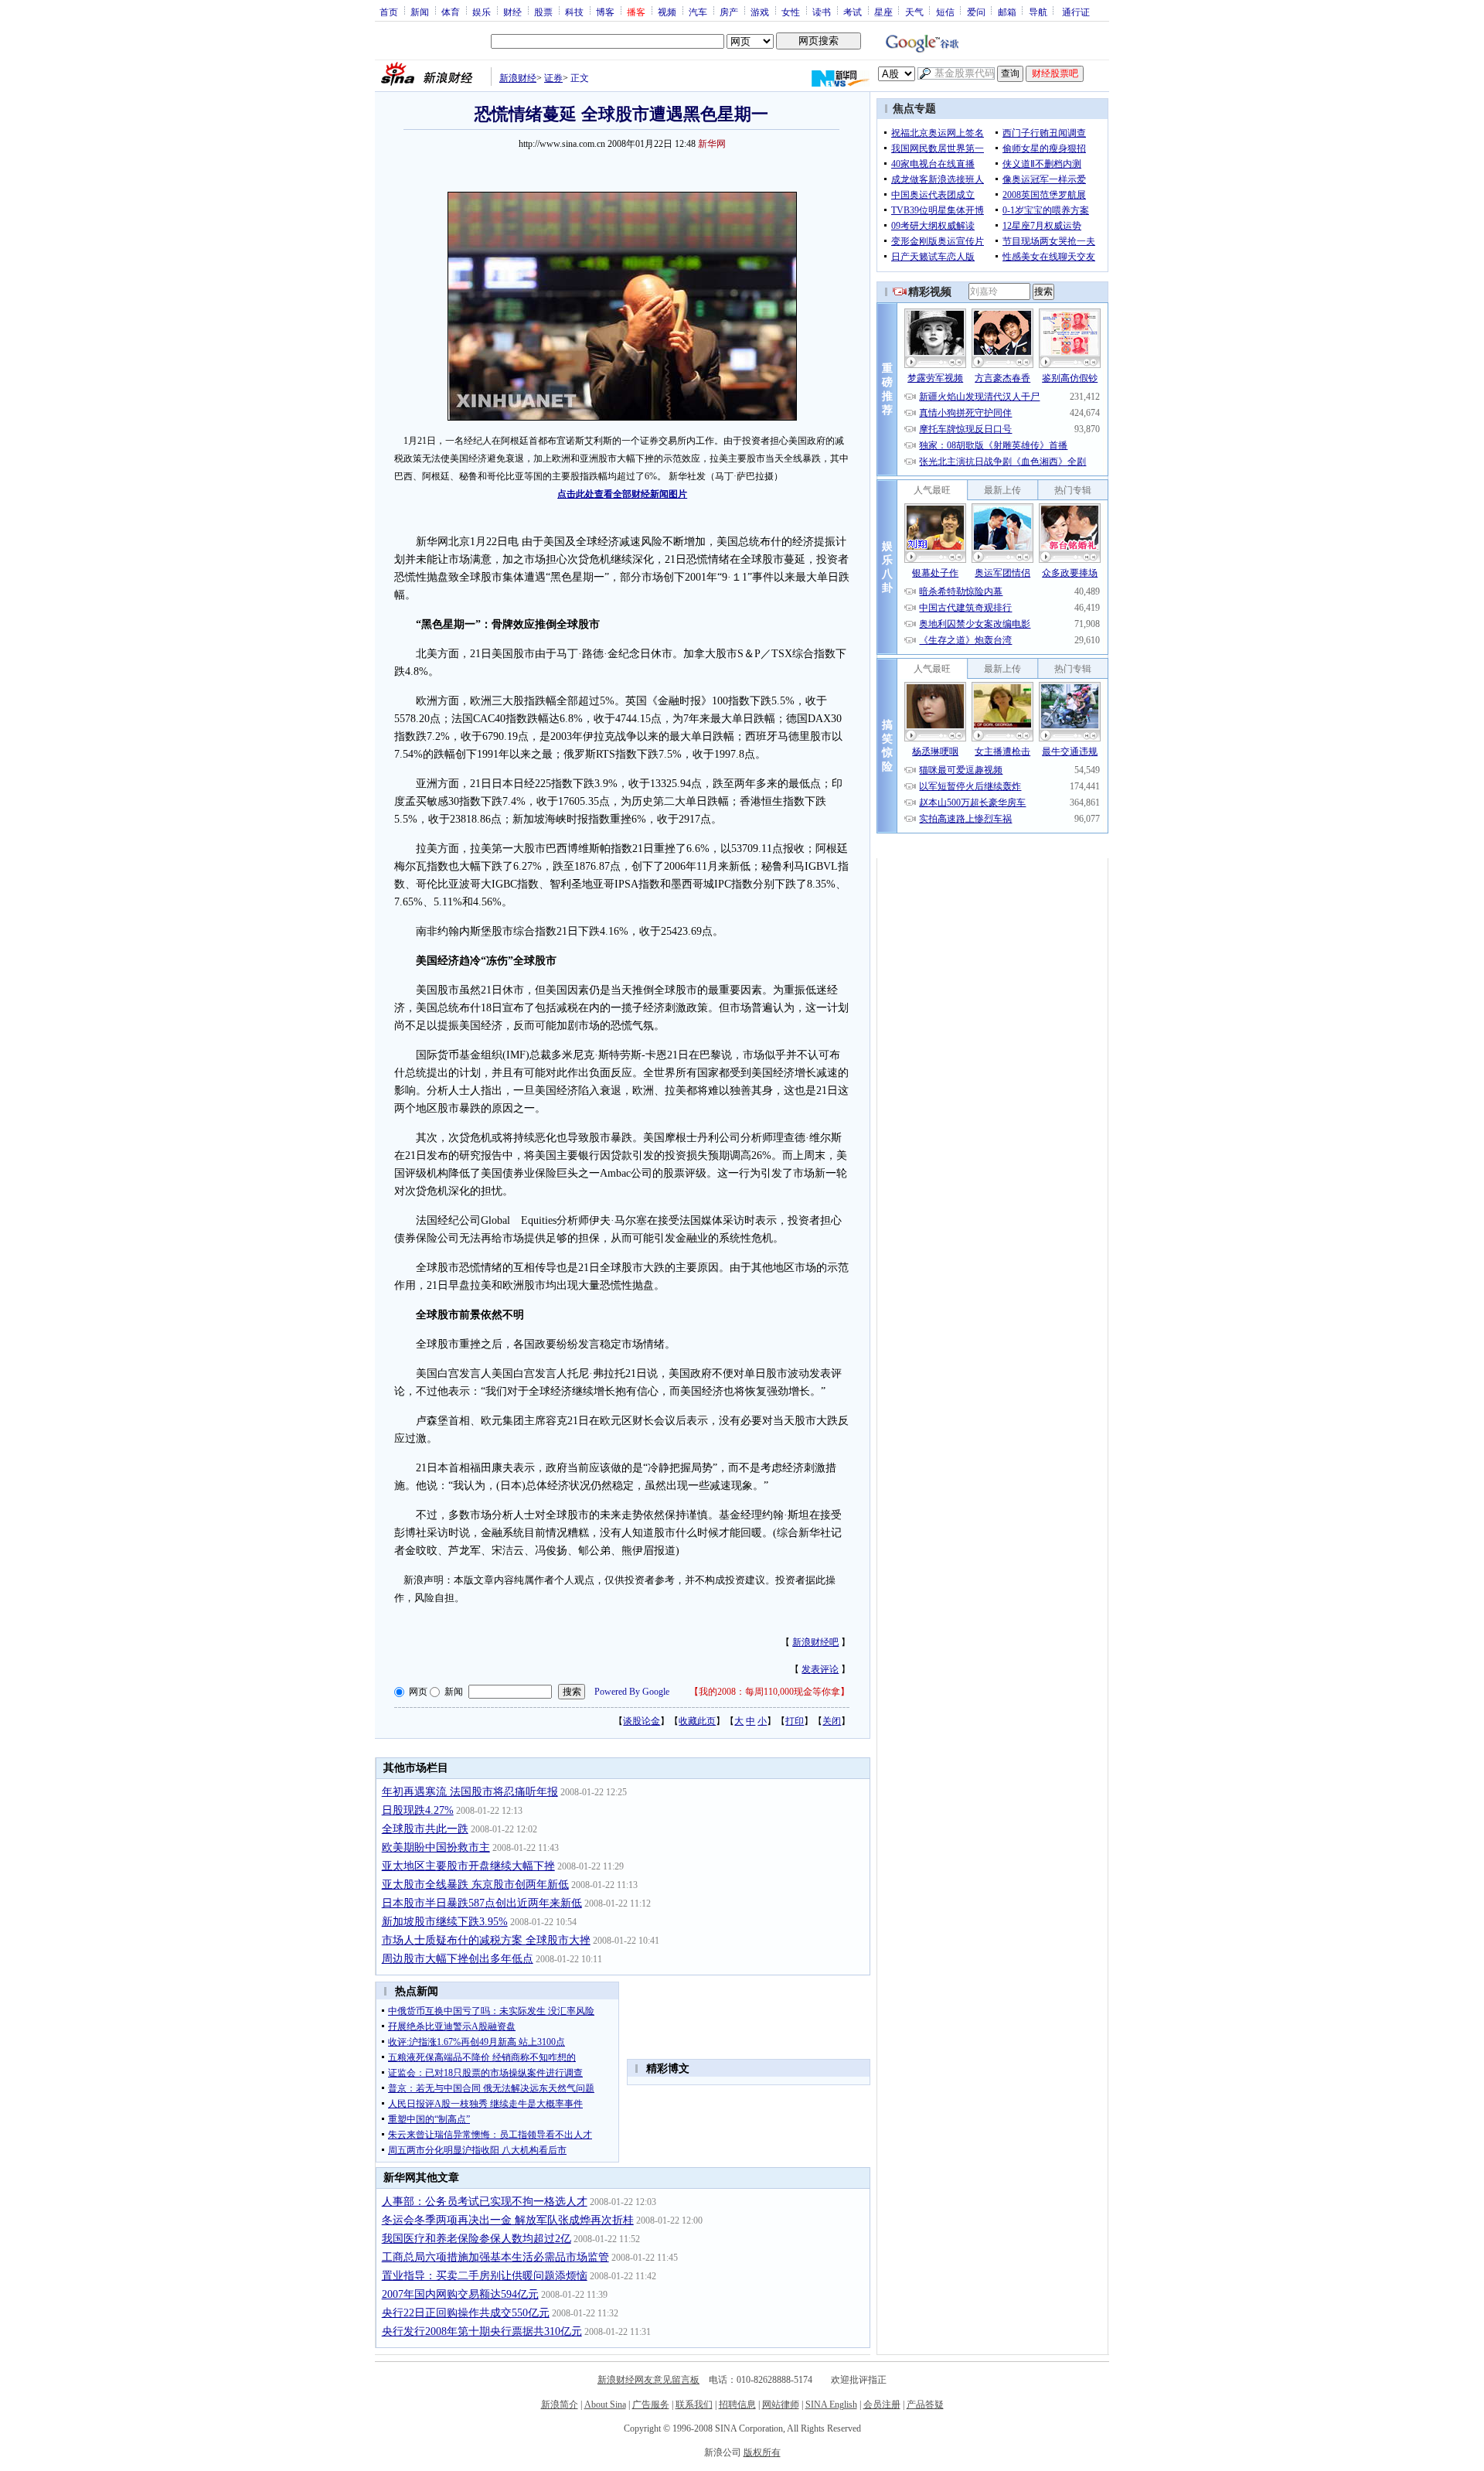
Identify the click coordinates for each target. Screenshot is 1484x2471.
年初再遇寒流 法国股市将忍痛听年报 (470, 1792)
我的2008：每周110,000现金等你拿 (769, 1692)
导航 (1038, 12)
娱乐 (482, 12)
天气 (914, 12)
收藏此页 (697, 1721)
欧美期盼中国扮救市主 (436, 1847)
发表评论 (820, 1669)
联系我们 (694, 2405)
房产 (729, 12)
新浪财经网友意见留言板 (648, 2380)
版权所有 (762, 2452)
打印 (795, 1721)
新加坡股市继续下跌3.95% (445, 1922)
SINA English (831, 2405)
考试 (853, 12)
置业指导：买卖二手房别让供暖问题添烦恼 (485, 2276)
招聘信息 (737, 2405)
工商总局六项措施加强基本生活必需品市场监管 (495, 2257)
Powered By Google (632, 1692)
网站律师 (781, 2405)
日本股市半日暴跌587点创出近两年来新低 (482, 1903)
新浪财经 (518, 78)
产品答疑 (925, 2405)
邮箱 (1007, 12)
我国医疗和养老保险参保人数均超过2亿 (477, 2239)
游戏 (760, 12)
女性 (791, 12)
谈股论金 (642, 1721)
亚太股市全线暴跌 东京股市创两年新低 (475, 1885)
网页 (418, 1692)
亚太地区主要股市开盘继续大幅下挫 (468, 1866)
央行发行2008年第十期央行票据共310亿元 (482, 2331)
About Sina (605, 2405)
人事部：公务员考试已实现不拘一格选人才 (485, 2202)
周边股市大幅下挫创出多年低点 (458, 1959)
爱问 (976, 12)
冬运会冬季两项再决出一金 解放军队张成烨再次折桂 (508, 2220)
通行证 (1076, 12)
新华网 (712, 144)
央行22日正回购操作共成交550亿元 (466, 2313)
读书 (822, 12)
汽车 (698, 12)
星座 (883, 12)
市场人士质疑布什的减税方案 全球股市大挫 (486, 1940)
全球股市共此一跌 (425, 1829)
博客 (605, 12)
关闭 (832, 1721)
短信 (945, 12)
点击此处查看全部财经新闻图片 (622, 494)
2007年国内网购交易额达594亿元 (460, 2294)
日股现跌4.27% (418, 1810)
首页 (389, 12)
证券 (553, 78)
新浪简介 (560, 2405)
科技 (574, 12)
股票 (543, 12)
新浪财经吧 (815, 1642)
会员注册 (882, 2405)
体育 (451, 12)
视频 (667, 12)
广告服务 (651, 2405)
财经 (512, 12)
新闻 (420, 12)
